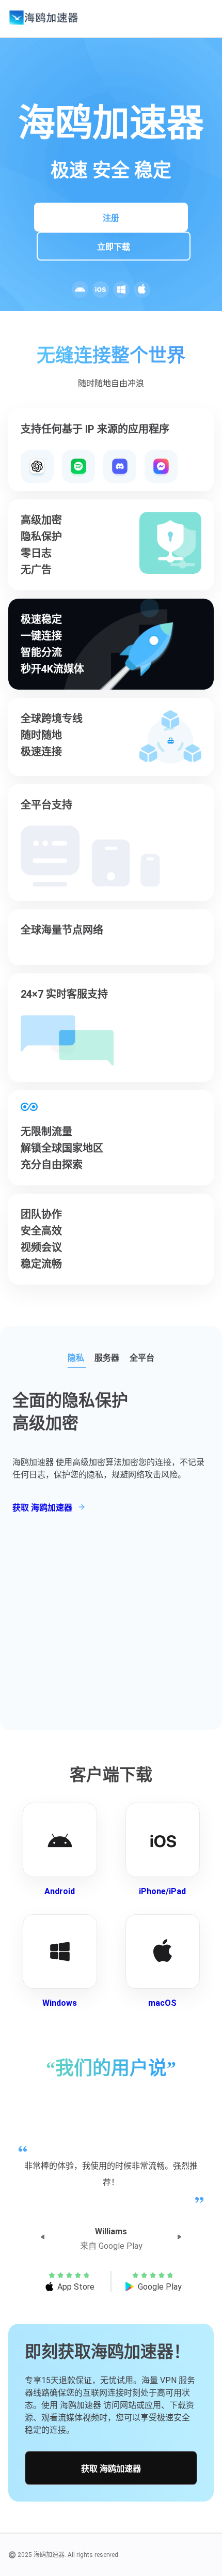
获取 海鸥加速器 (111, 2469)
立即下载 (114, 247)
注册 (111, 218)
